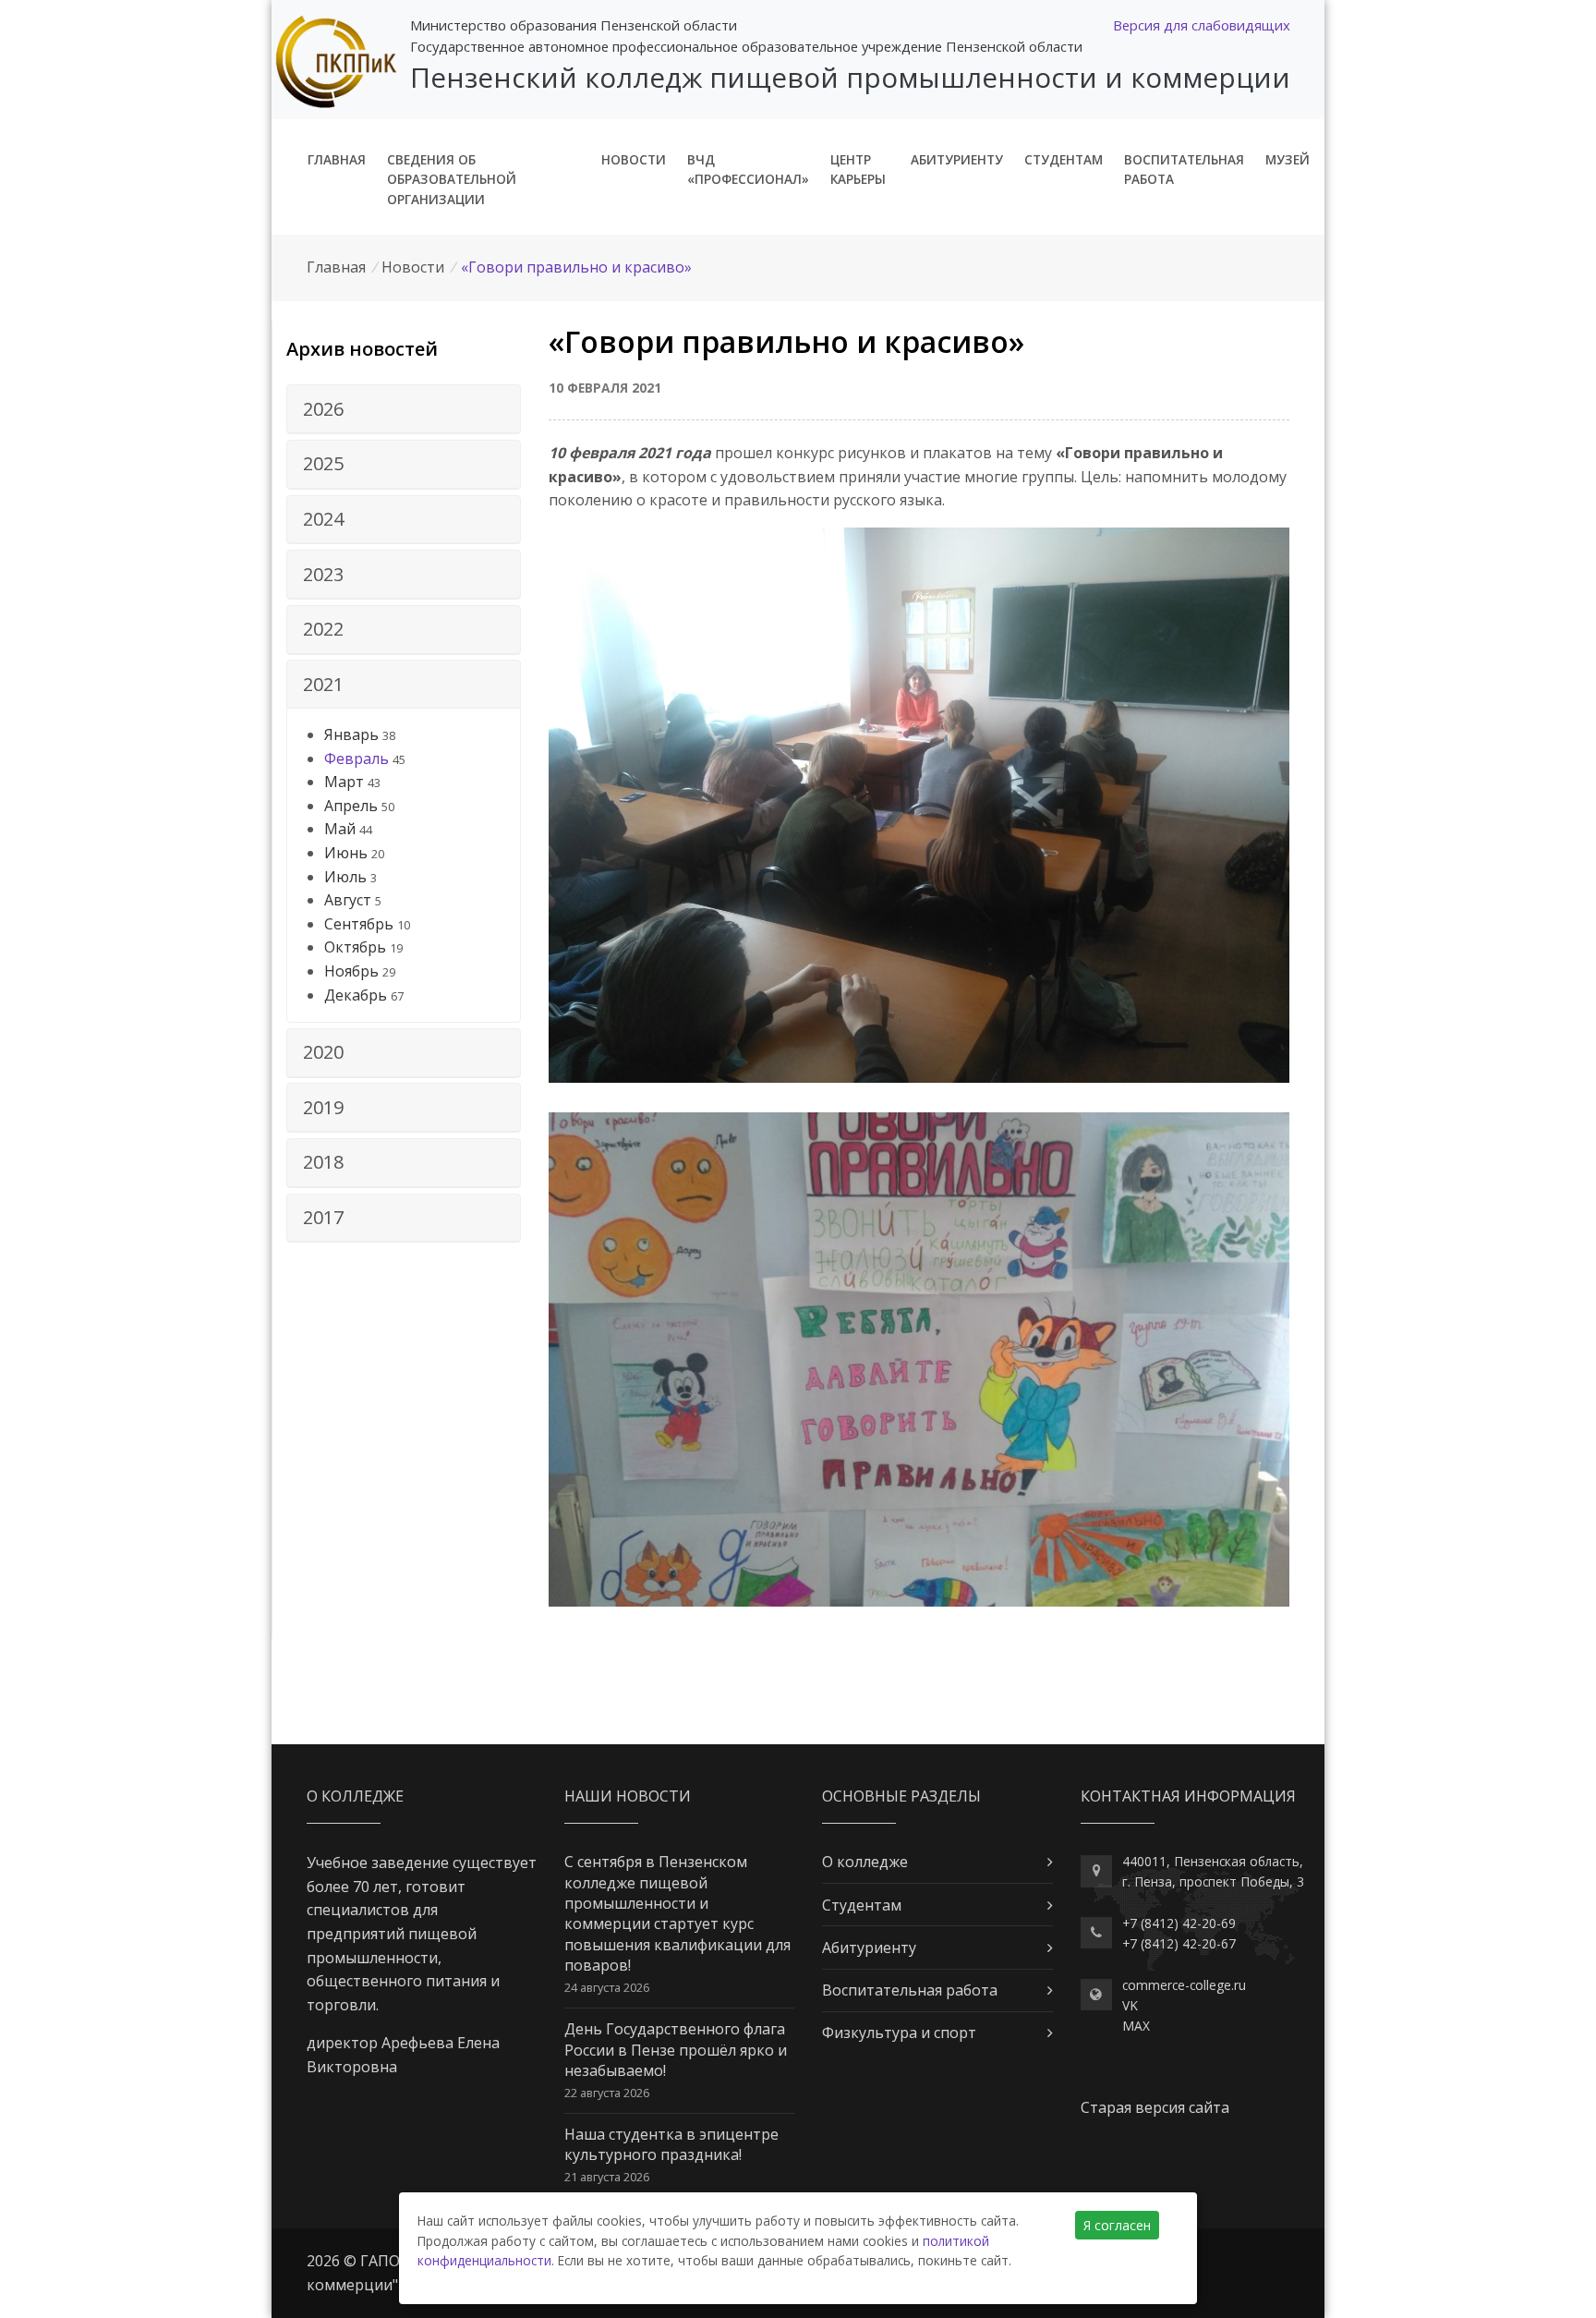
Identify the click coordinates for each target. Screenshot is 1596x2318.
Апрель (351, 806)
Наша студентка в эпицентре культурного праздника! (671, 2144)
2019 (323, 1107)
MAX (1136, 2026)
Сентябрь (359, 924)
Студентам (1064, 159)
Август (348, 900)
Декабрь (356, 995)
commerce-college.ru (1184, 1985)
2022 (323, 629)
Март (344, 782)
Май (340, 829)
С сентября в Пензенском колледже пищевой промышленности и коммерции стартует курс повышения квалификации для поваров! (677, 1913)
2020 (323, 1052)
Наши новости (628, 1796)
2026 (323, 409)
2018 (323, 1162)
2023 (323, 574)
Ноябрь (351, 971)
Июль (345, 877)
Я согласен (1117, 2225)
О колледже (865, 1862)
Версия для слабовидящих (1202, 25)
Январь (351, 734)
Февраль (357, 759)
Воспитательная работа (1184, 170)
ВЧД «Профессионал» (748, 170)
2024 (323, 519)
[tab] (404, 409)
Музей (1288, 159)
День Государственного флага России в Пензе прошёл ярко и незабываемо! (676, 2050)
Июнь (346, 853)
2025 (323, 463)
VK (1130, 2005)
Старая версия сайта (1155, 2107)
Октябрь (355, 947)
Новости (634, 159)
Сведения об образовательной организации (452, 180)
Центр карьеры (858, 170)
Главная (337, 159)
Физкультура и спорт (899, 2033)
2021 (323, 684)
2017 (323, 1217)
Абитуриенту (957, 159)
